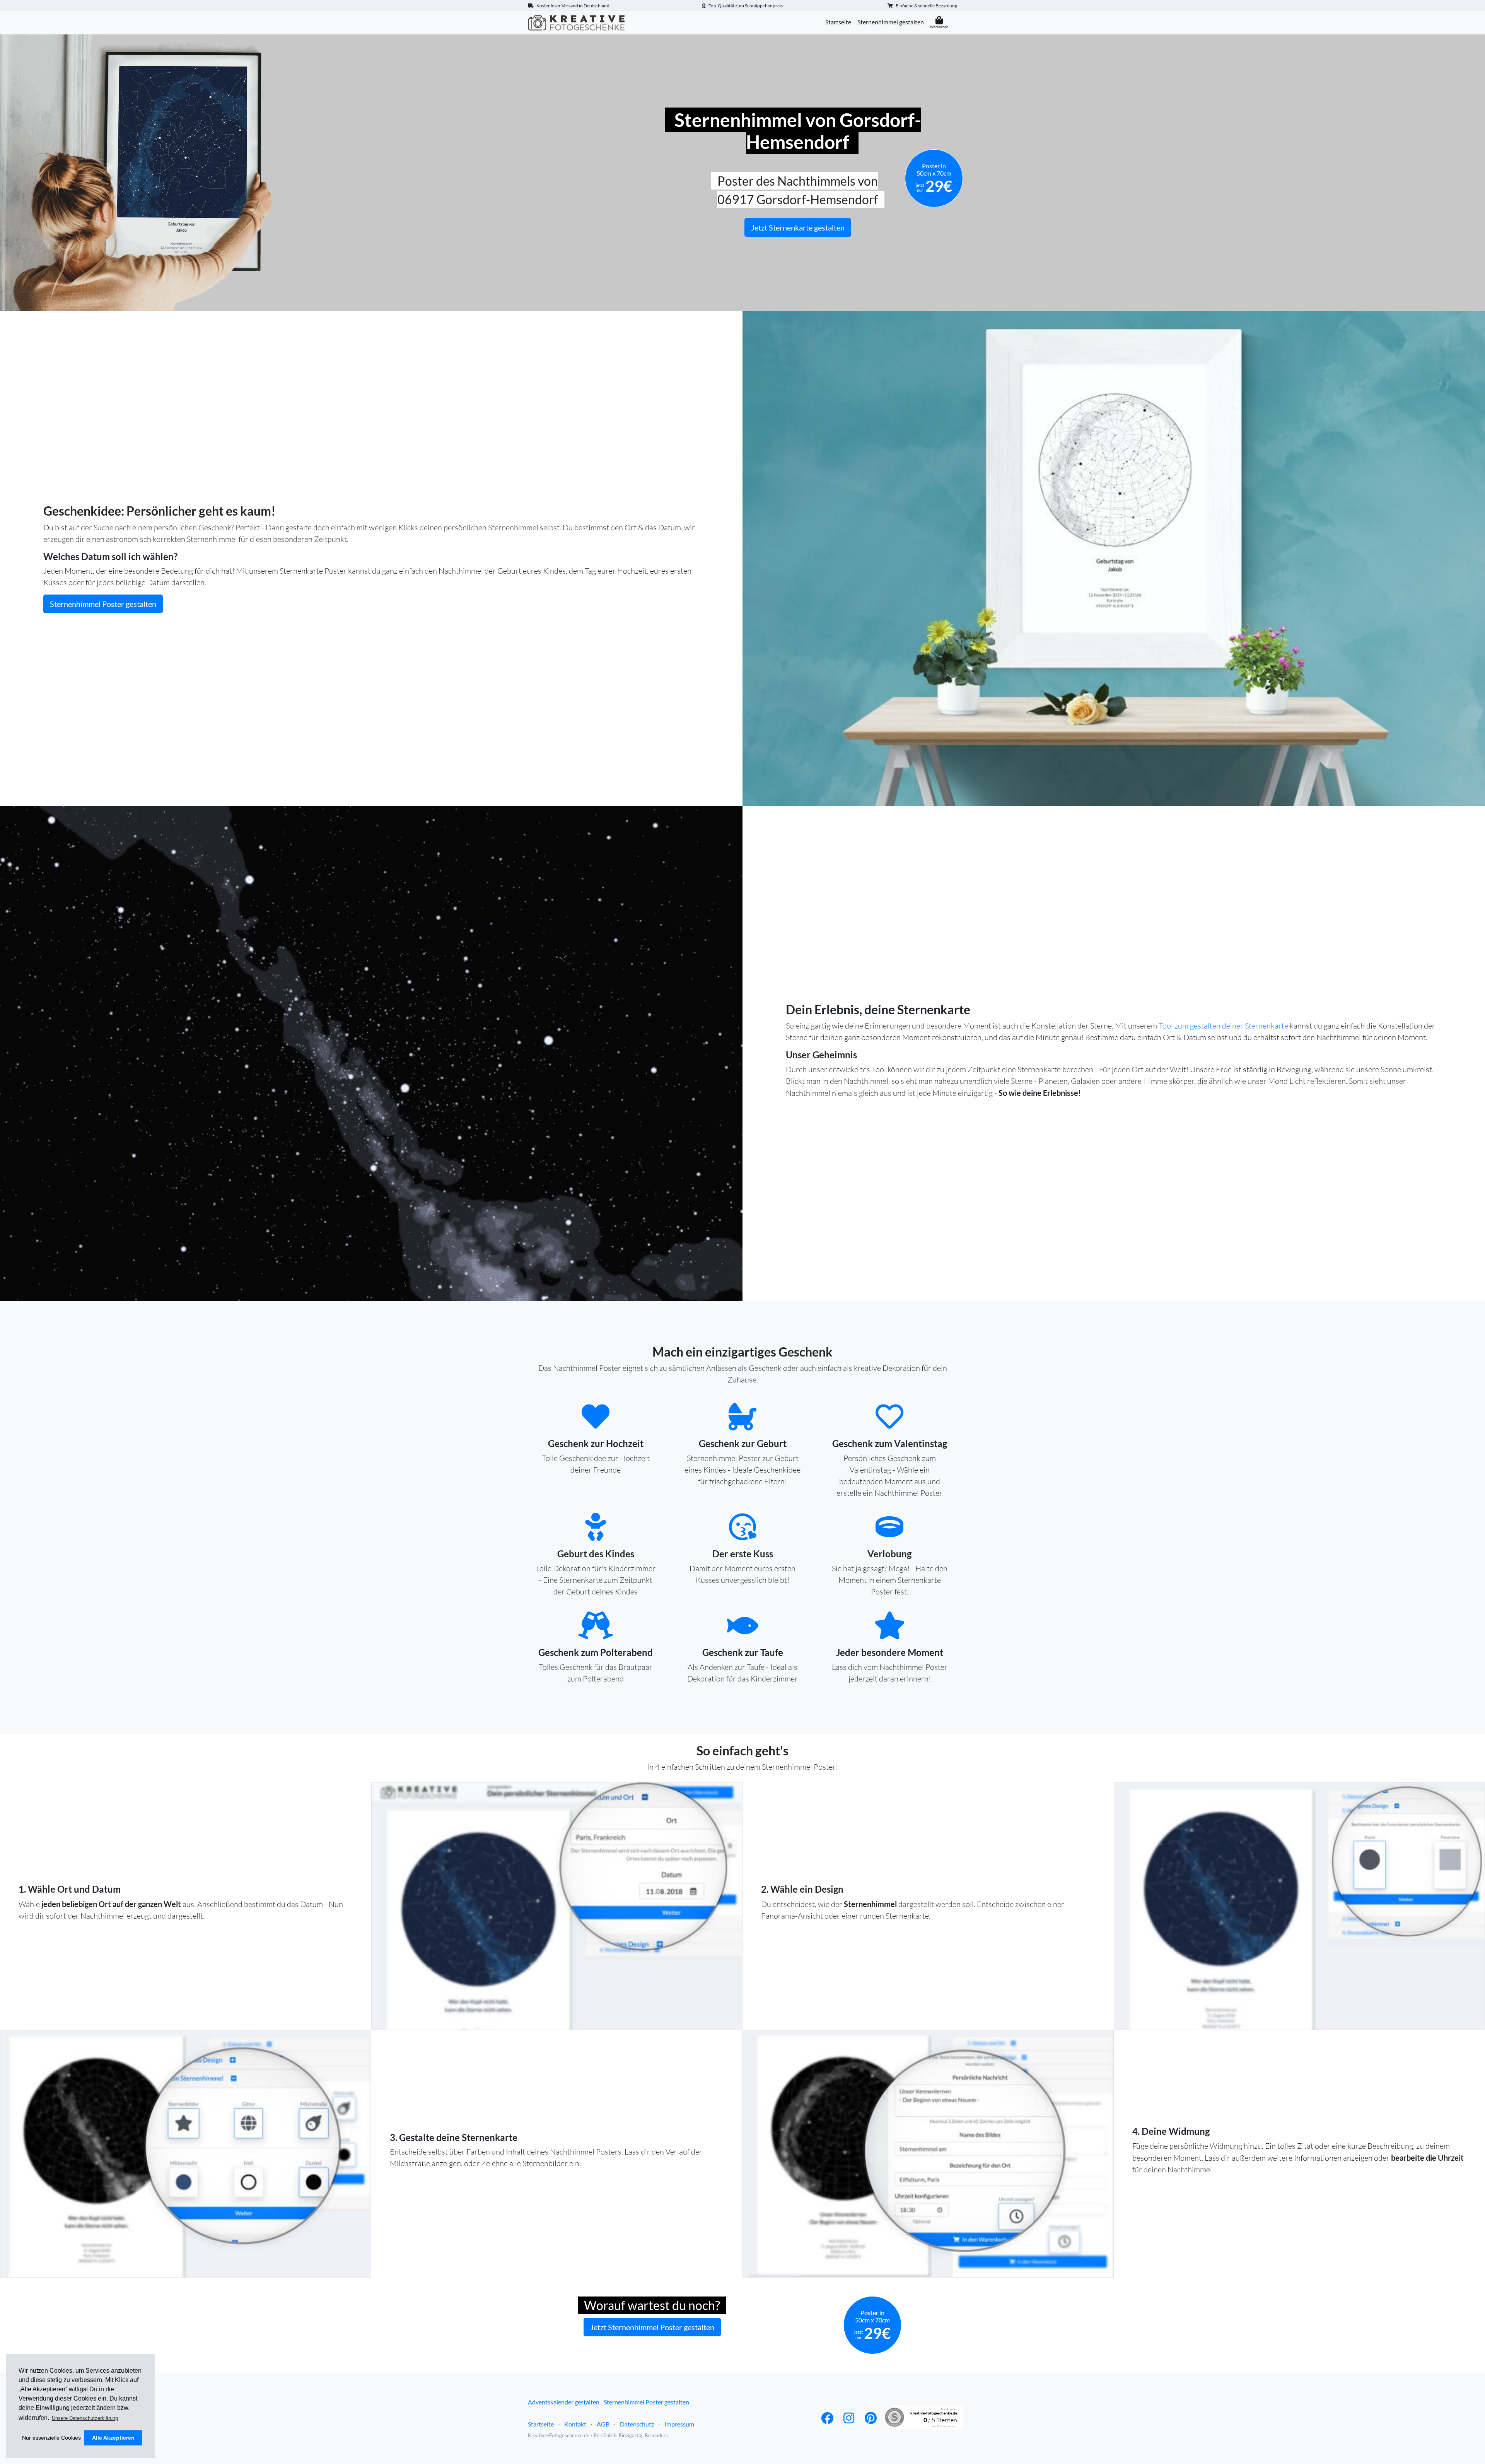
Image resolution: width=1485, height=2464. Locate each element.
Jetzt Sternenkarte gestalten (798, 227)
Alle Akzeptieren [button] (113, 2438)
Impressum (679, 2424)
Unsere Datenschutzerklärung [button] (85, 2418)
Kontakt (575, 2424)
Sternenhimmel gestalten (891, 22)
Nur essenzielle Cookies (51, 2438)
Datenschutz (637, 2424)
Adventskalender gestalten (564, 2402)
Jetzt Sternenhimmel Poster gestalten (652, 2327)
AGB (603, 2424)
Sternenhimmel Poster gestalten (103, 604)
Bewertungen (948, 2426)
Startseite (838, 22)
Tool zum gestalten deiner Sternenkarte (1223, 1026)
